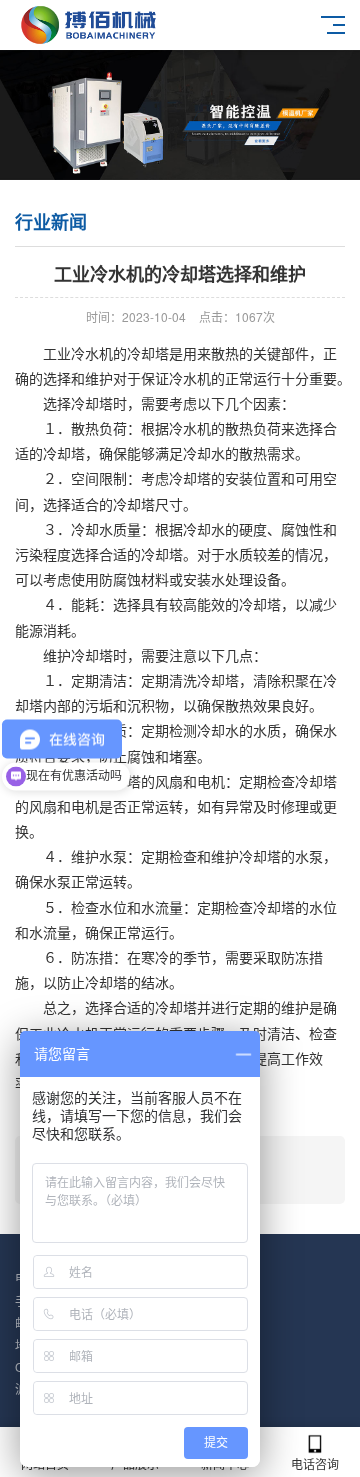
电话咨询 (315, 1463)
